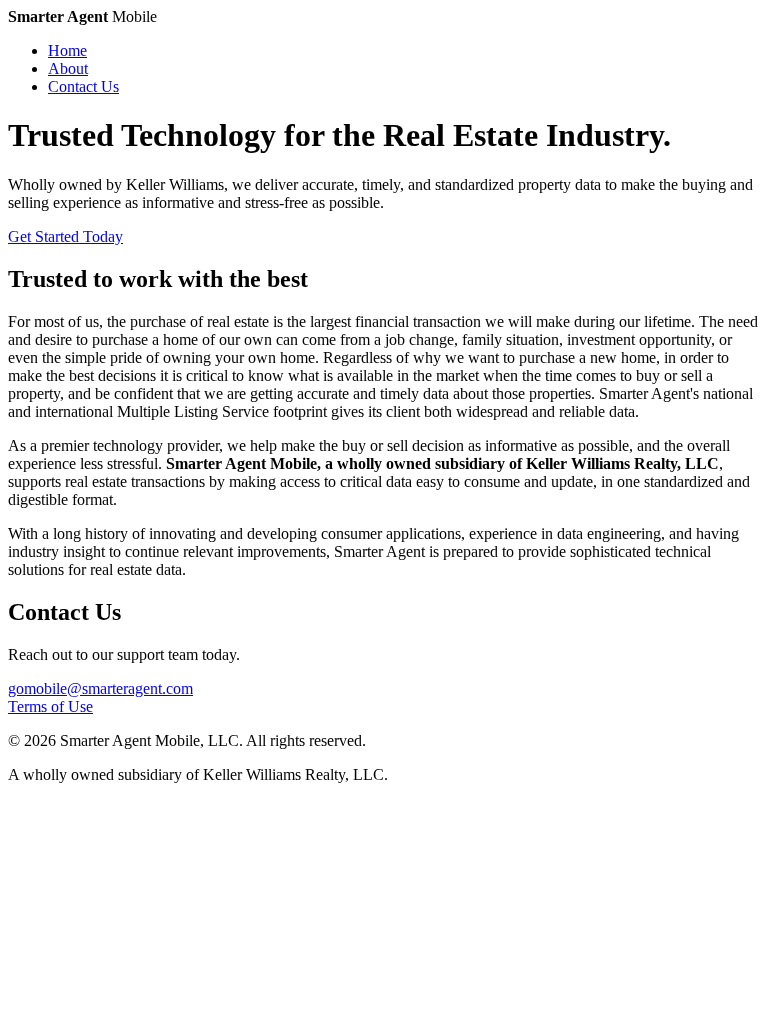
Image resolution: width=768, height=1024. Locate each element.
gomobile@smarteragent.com (100, 688)
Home (67, 50)
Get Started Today (65, 236)
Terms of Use (50, 706)
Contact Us (83, 86)
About (68, 68)
